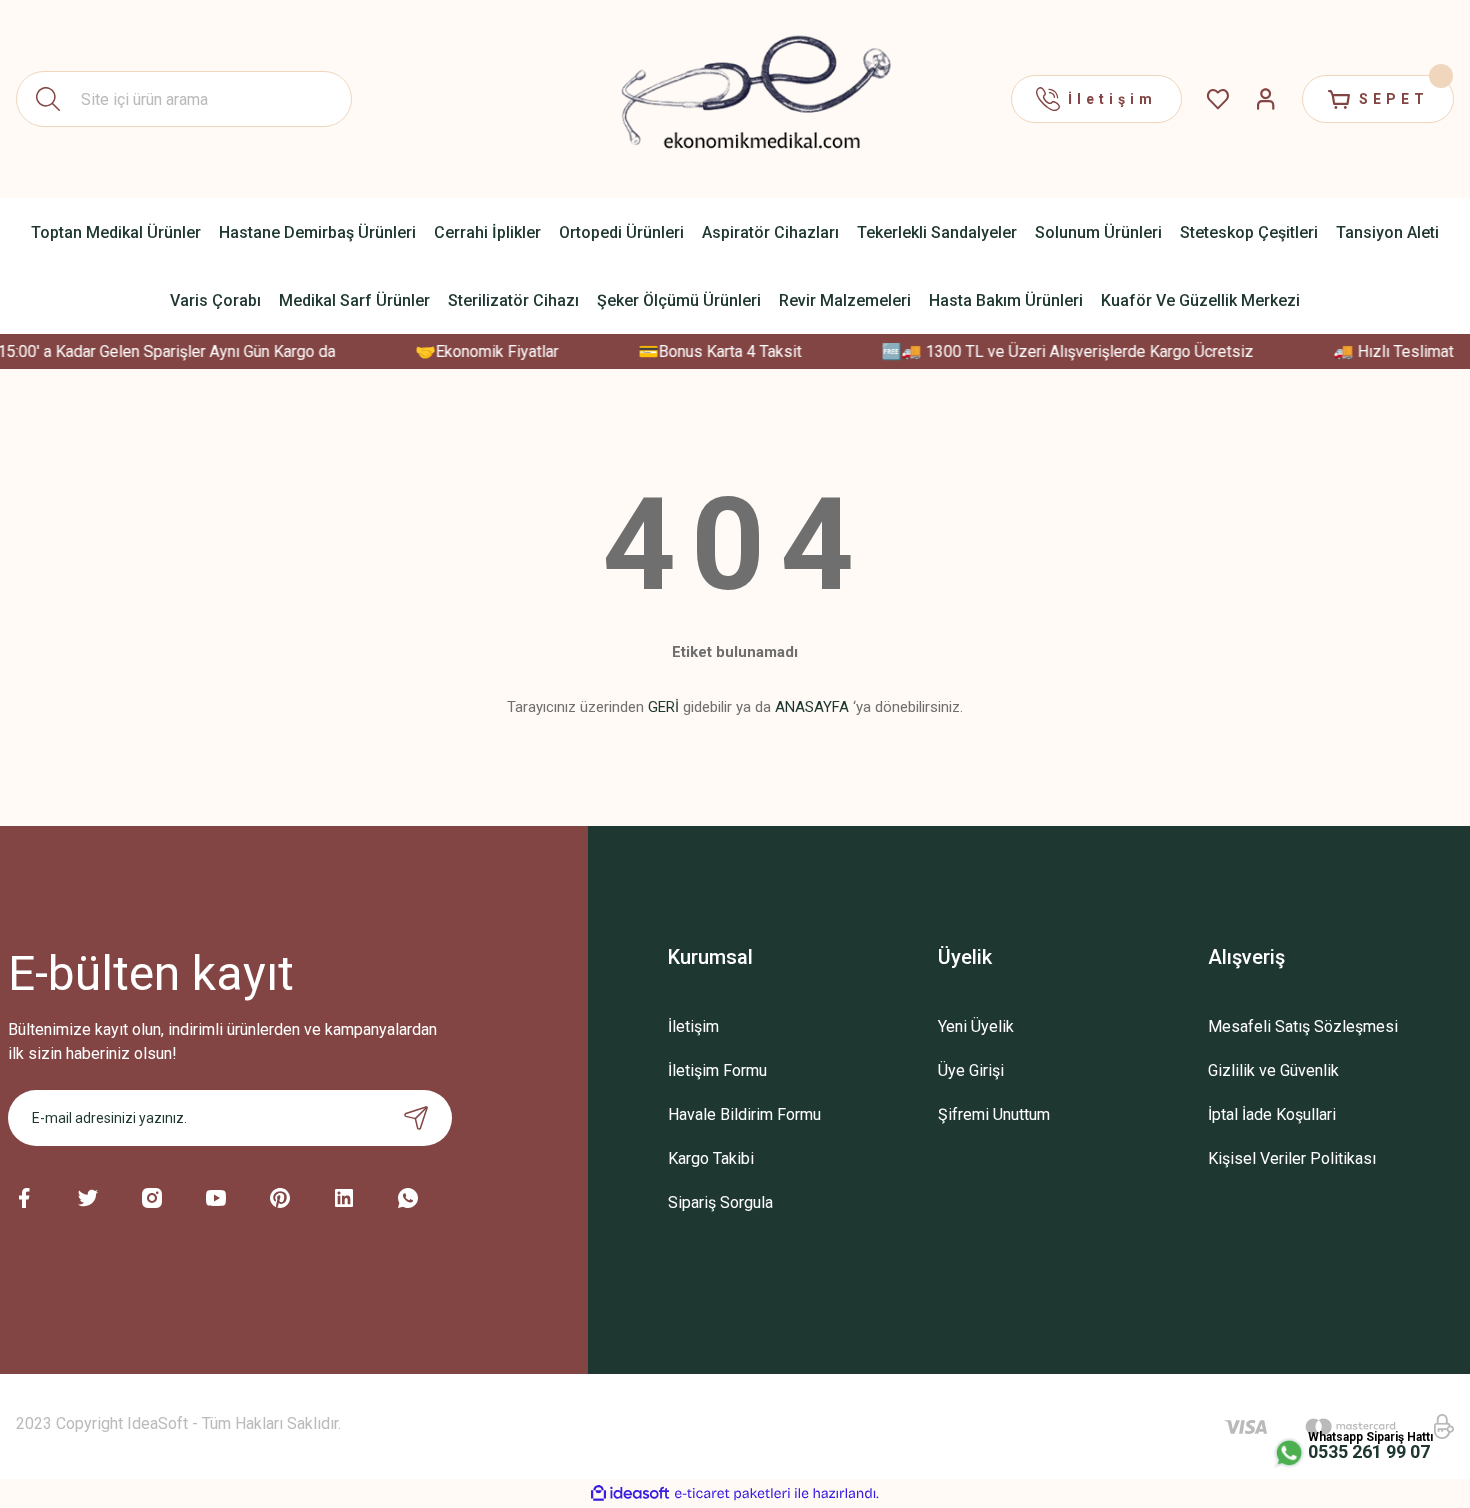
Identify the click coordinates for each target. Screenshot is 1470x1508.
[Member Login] (1266, 99)
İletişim (693, 1026)
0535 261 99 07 (1369, 1451)
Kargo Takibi (711, 1158)
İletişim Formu (717, 1070)
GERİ (663, 707)
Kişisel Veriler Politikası (1292, 1158)
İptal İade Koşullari (1272, 1114)
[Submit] (416, 1118)
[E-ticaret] (732, 1494)
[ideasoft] (630, 1493)
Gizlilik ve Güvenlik (1273, 1070)
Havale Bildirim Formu (744, 1114)
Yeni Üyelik (976, 1026)
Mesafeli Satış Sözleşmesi (1303, 1026)
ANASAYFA (812, 707)
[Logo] (735, 98)
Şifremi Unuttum (994, 1114)
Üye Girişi (971, 1070)
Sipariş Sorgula (720, 1202)
